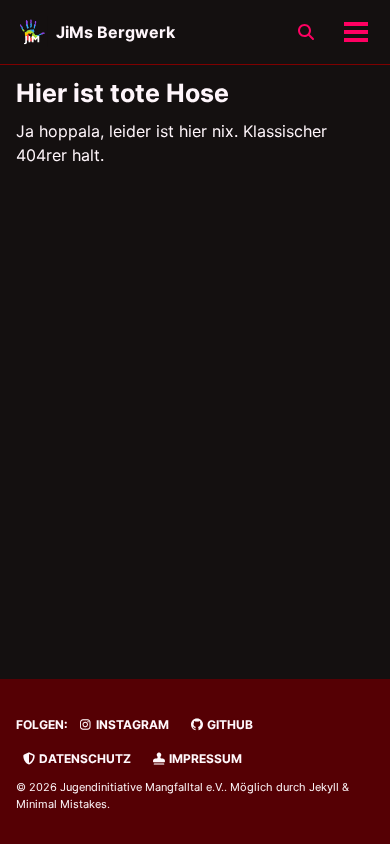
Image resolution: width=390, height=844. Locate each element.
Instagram (131, 724)
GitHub (228, 724)
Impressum (204, 758)
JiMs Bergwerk (115, 32)
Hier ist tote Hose (122, 93)
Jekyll (324, 787)
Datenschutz (83, 758)
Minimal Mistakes (61, 804)
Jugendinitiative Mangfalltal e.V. (142, 787)
